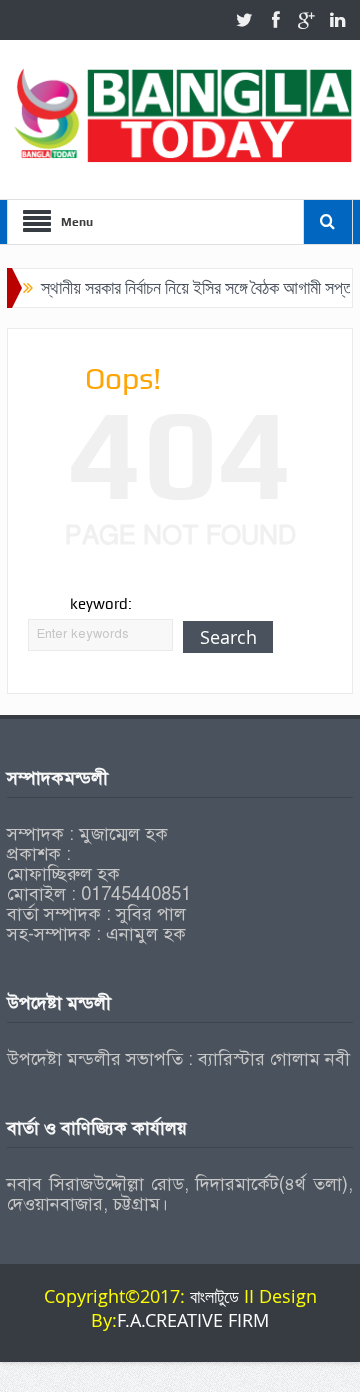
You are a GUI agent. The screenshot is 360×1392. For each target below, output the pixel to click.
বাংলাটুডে (217, 1296)
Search (228, 637)
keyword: (101, 604)
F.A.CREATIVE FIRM (193, 1320)
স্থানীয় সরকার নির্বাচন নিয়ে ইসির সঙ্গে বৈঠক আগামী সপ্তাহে (193, 287)
